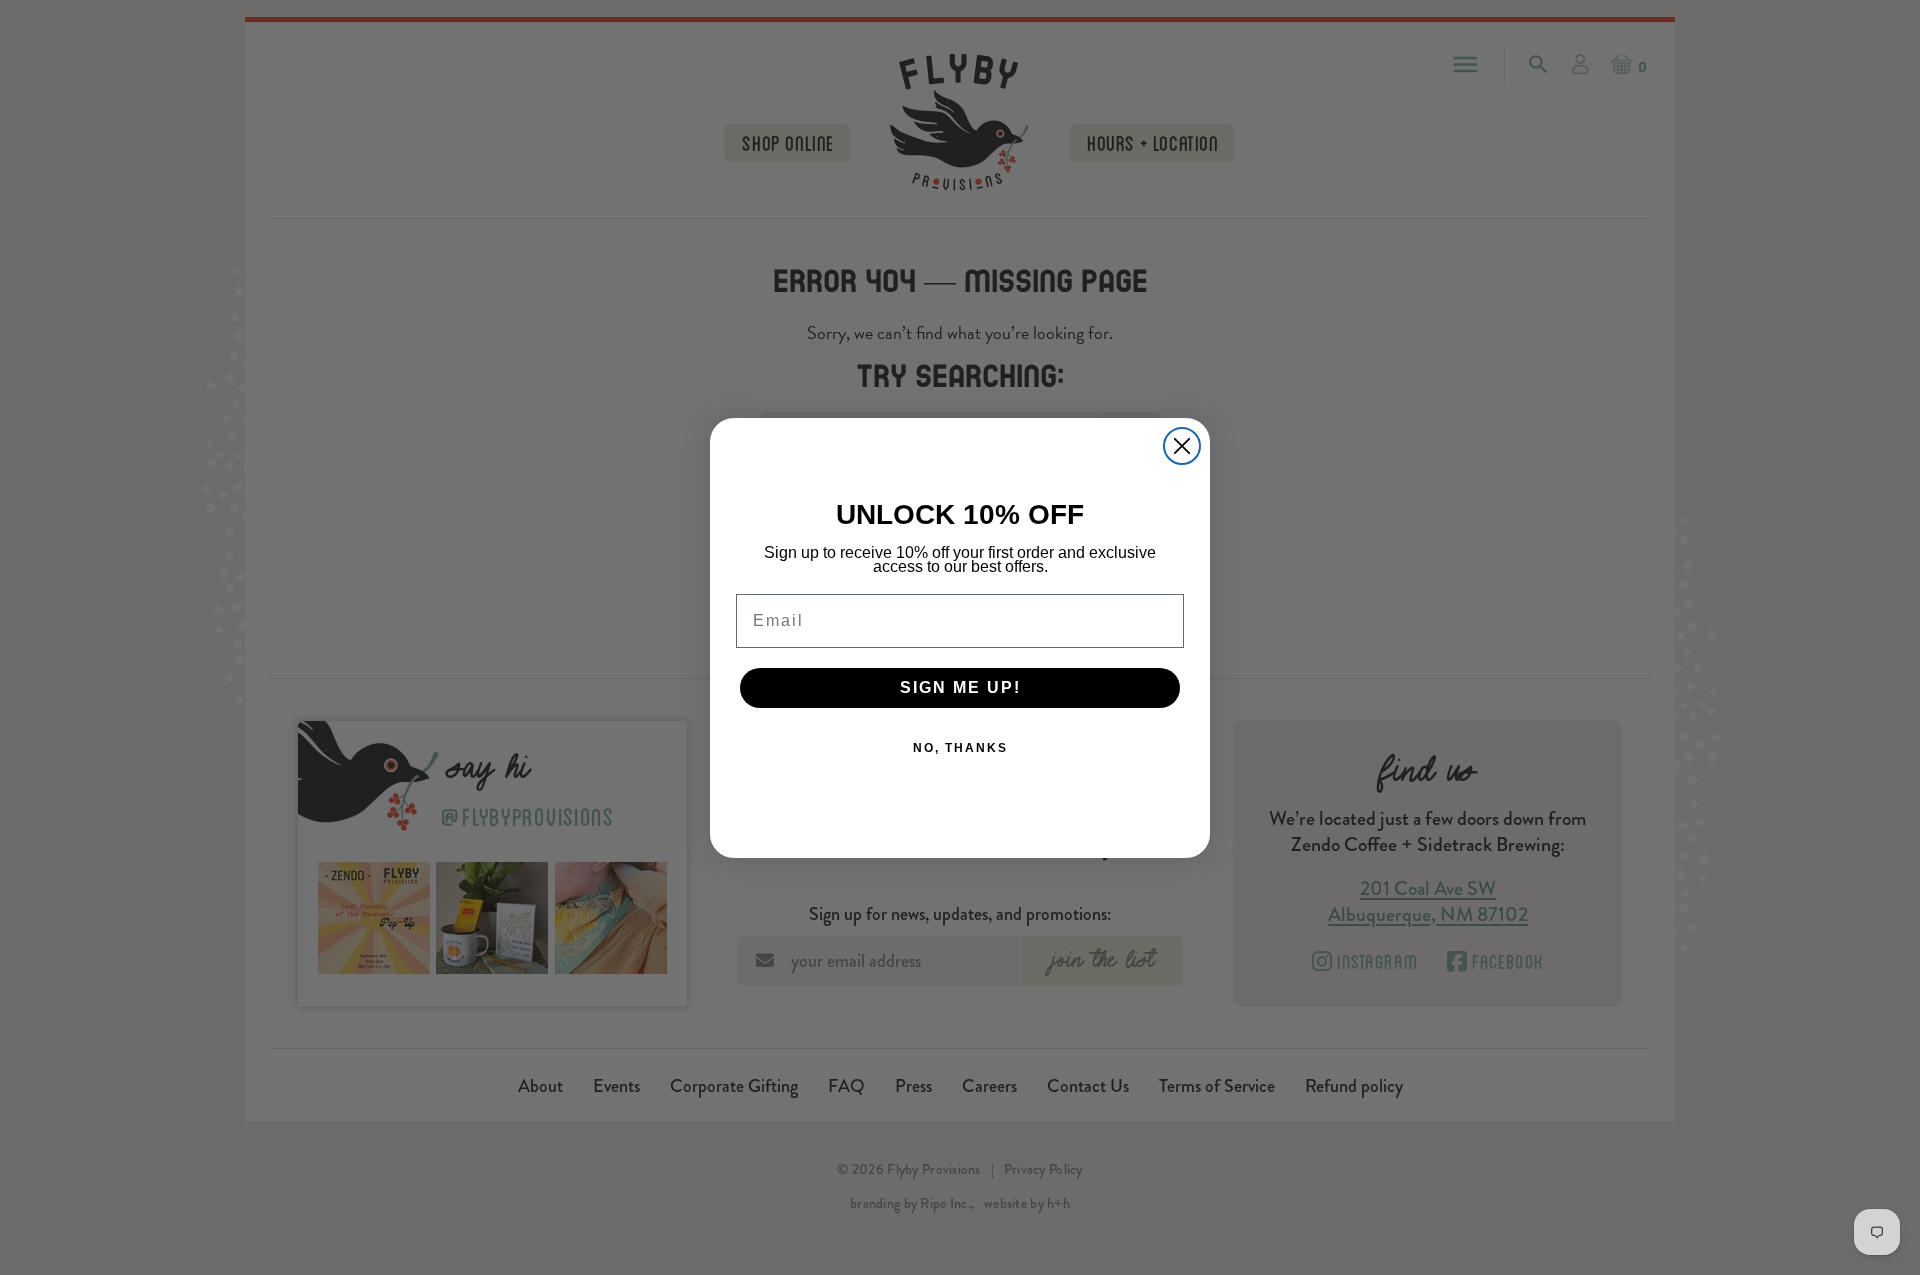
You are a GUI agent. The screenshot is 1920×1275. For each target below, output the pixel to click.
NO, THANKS (960, 748)
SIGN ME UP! (960, 687)
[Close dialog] (1182, 446)
